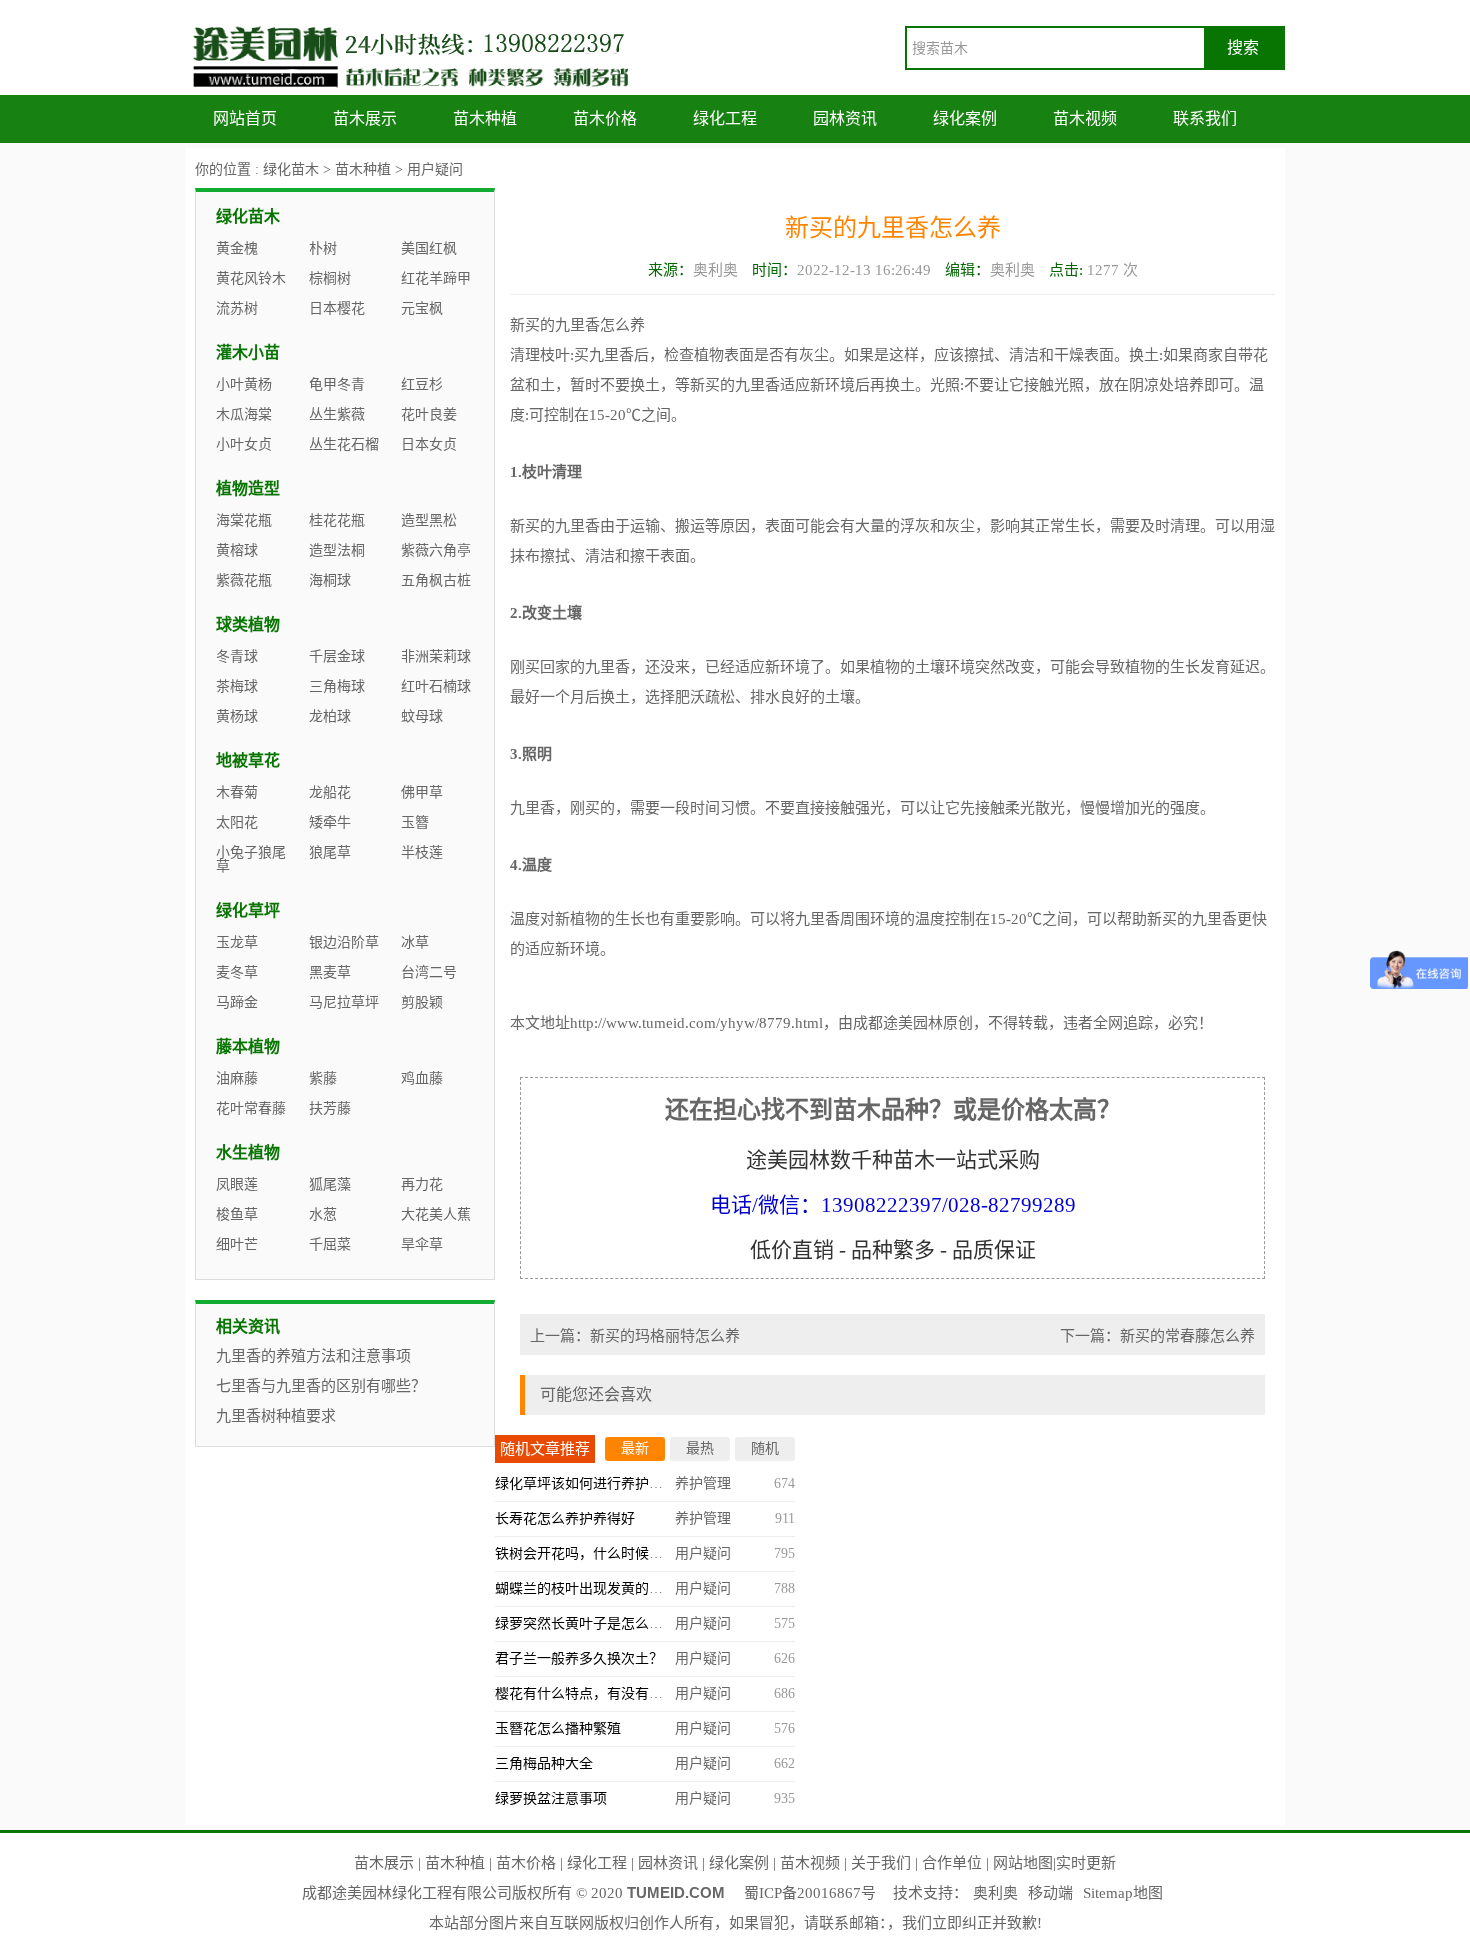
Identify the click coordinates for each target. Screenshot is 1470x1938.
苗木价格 (605, 118)
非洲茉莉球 (436, 656)
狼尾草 (330, 852)
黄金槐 (237, 248)
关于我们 (881, 1863)
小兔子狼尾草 (251, 859)
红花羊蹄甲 (436, 278)
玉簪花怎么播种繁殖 (558, 1728)
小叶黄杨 (244, 384)
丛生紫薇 (337, 414)
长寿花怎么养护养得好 (565, 1518)
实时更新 (1086, 1863)
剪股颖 (422, 1002)
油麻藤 (237, 1078)
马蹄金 (237, 1002)
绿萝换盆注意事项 (551, 1798)
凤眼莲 (237, 1184)
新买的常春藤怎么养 (1187, 1336)
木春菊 (237, 792)
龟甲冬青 (337, 384)
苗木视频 (1085, 118)
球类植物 (248, 624)
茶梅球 (237, 686)
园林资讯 (845, 118)
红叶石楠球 (436, 686)
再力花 (422, 1184)
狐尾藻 (330, 1184)
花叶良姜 (429, 414)
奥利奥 (995, 1893)
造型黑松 (429, 520)
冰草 (415, 942)
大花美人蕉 (436, 1214)
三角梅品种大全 (544, 1763)
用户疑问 (435, 169)
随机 (765, 1448)
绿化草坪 (248, 910)
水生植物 (248, 1152)
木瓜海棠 (244, 414)
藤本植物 (248, 1046)
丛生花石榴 (344, 444)
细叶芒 (237, 1244)
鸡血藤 (422, 1078)
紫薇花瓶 (244, 580)
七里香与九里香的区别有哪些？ (321, 1386)
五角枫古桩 (436, 580)
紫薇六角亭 (436, 550)
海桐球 (330, 580)
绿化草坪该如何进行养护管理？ (593, 1483)
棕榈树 (330, 278)
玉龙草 (237, 942)
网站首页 (245, 118)
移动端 (1050, 1893)
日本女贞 (429, 444)
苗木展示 (365, 118)
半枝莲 (422, 852)
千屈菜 (330, 1244)
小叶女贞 (244, 444)
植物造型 (248, 488)
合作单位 (952, 1863)
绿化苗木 (291, 169)
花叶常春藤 (251, 1108)
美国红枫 (429, 248)
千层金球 (337, 656)
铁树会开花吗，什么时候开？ (586, 1553)
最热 (700, 1448)
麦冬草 (237, 972)
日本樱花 (337, 308)
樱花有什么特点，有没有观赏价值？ (607, 1693)
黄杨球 (237, 716)
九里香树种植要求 (276, 1416)
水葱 (323, 1214)
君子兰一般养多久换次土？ (579, 1658)
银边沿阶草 (344, 942)
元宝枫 (422, 308)
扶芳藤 (330, 1108)
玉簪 (415, 822)
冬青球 (237, 656)
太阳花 (237, 822)
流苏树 (237, 308)
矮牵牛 (330, 822)
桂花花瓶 (337, 520)
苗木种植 (485, 118)
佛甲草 (422, 792)
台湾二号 (429, 972)
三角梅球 (337, 686)
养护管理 (703, 1483)
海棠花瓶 (244, 520)
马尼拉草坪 (344, 1002)
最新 (635, 1448)
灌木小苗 (248, 352)
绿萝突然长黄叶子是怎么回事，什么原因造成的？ (649, 1623)
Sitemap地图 (1123, 1893)
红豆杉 (422, 384)
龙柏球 (330, 716)
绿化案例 (965, 118)
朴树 (323, 248)
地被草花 (248, 760)
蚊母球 (422, 716)
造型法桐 (337, 550)
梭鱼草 (237, 1214)
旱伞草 (422, 1244)
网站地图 (1023, 1863)
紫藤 (323, 1078)
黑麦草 (330, 972)
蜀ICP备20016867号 (810, 1893)
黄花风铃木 (251, 278)
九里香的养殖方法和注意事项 (313, 1356)
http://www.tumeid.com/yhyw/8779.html (696, 1023)
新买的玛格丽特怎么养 (665, 1336)
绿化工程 (725, 118)
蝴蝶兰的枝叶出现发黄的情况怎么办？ (614, 1588)
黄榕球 (237, 550)
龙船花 (330, 792)
